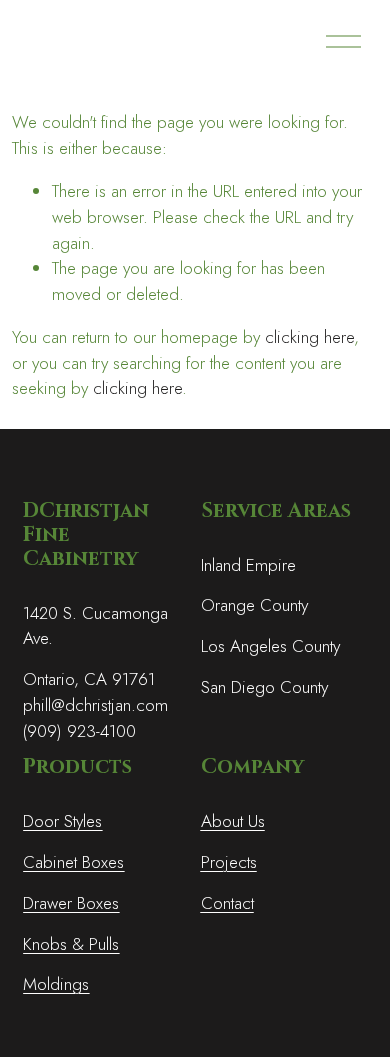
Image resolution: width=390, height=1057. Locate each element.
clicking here (309, 337)
